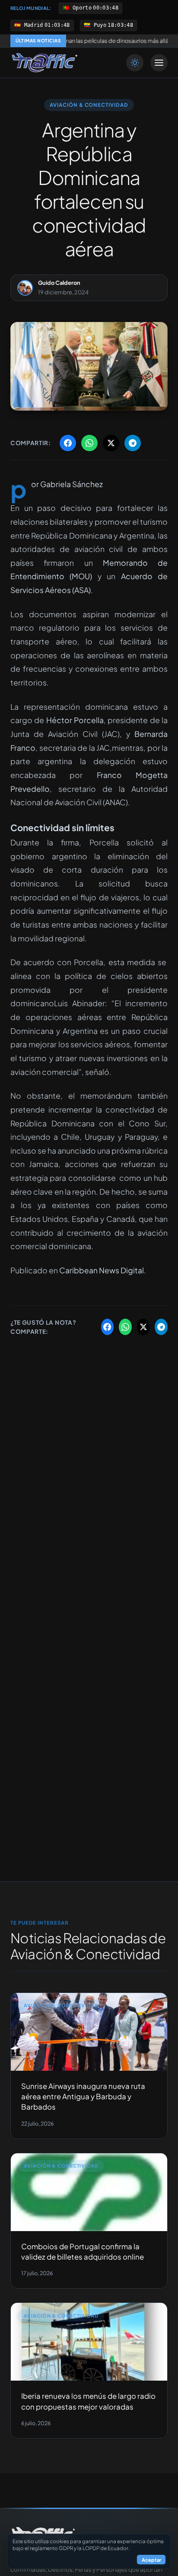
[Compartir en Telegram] (133, 443)
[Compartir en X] (111, 443)
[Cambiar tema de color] (135, 63)
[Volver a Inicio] (44, 63)
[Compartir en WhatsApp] (89, 443)
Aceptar (151, 2560)
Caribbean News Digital (102, 1270)
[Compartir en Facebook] (68, 443)
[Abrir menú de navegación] (159, 63)
